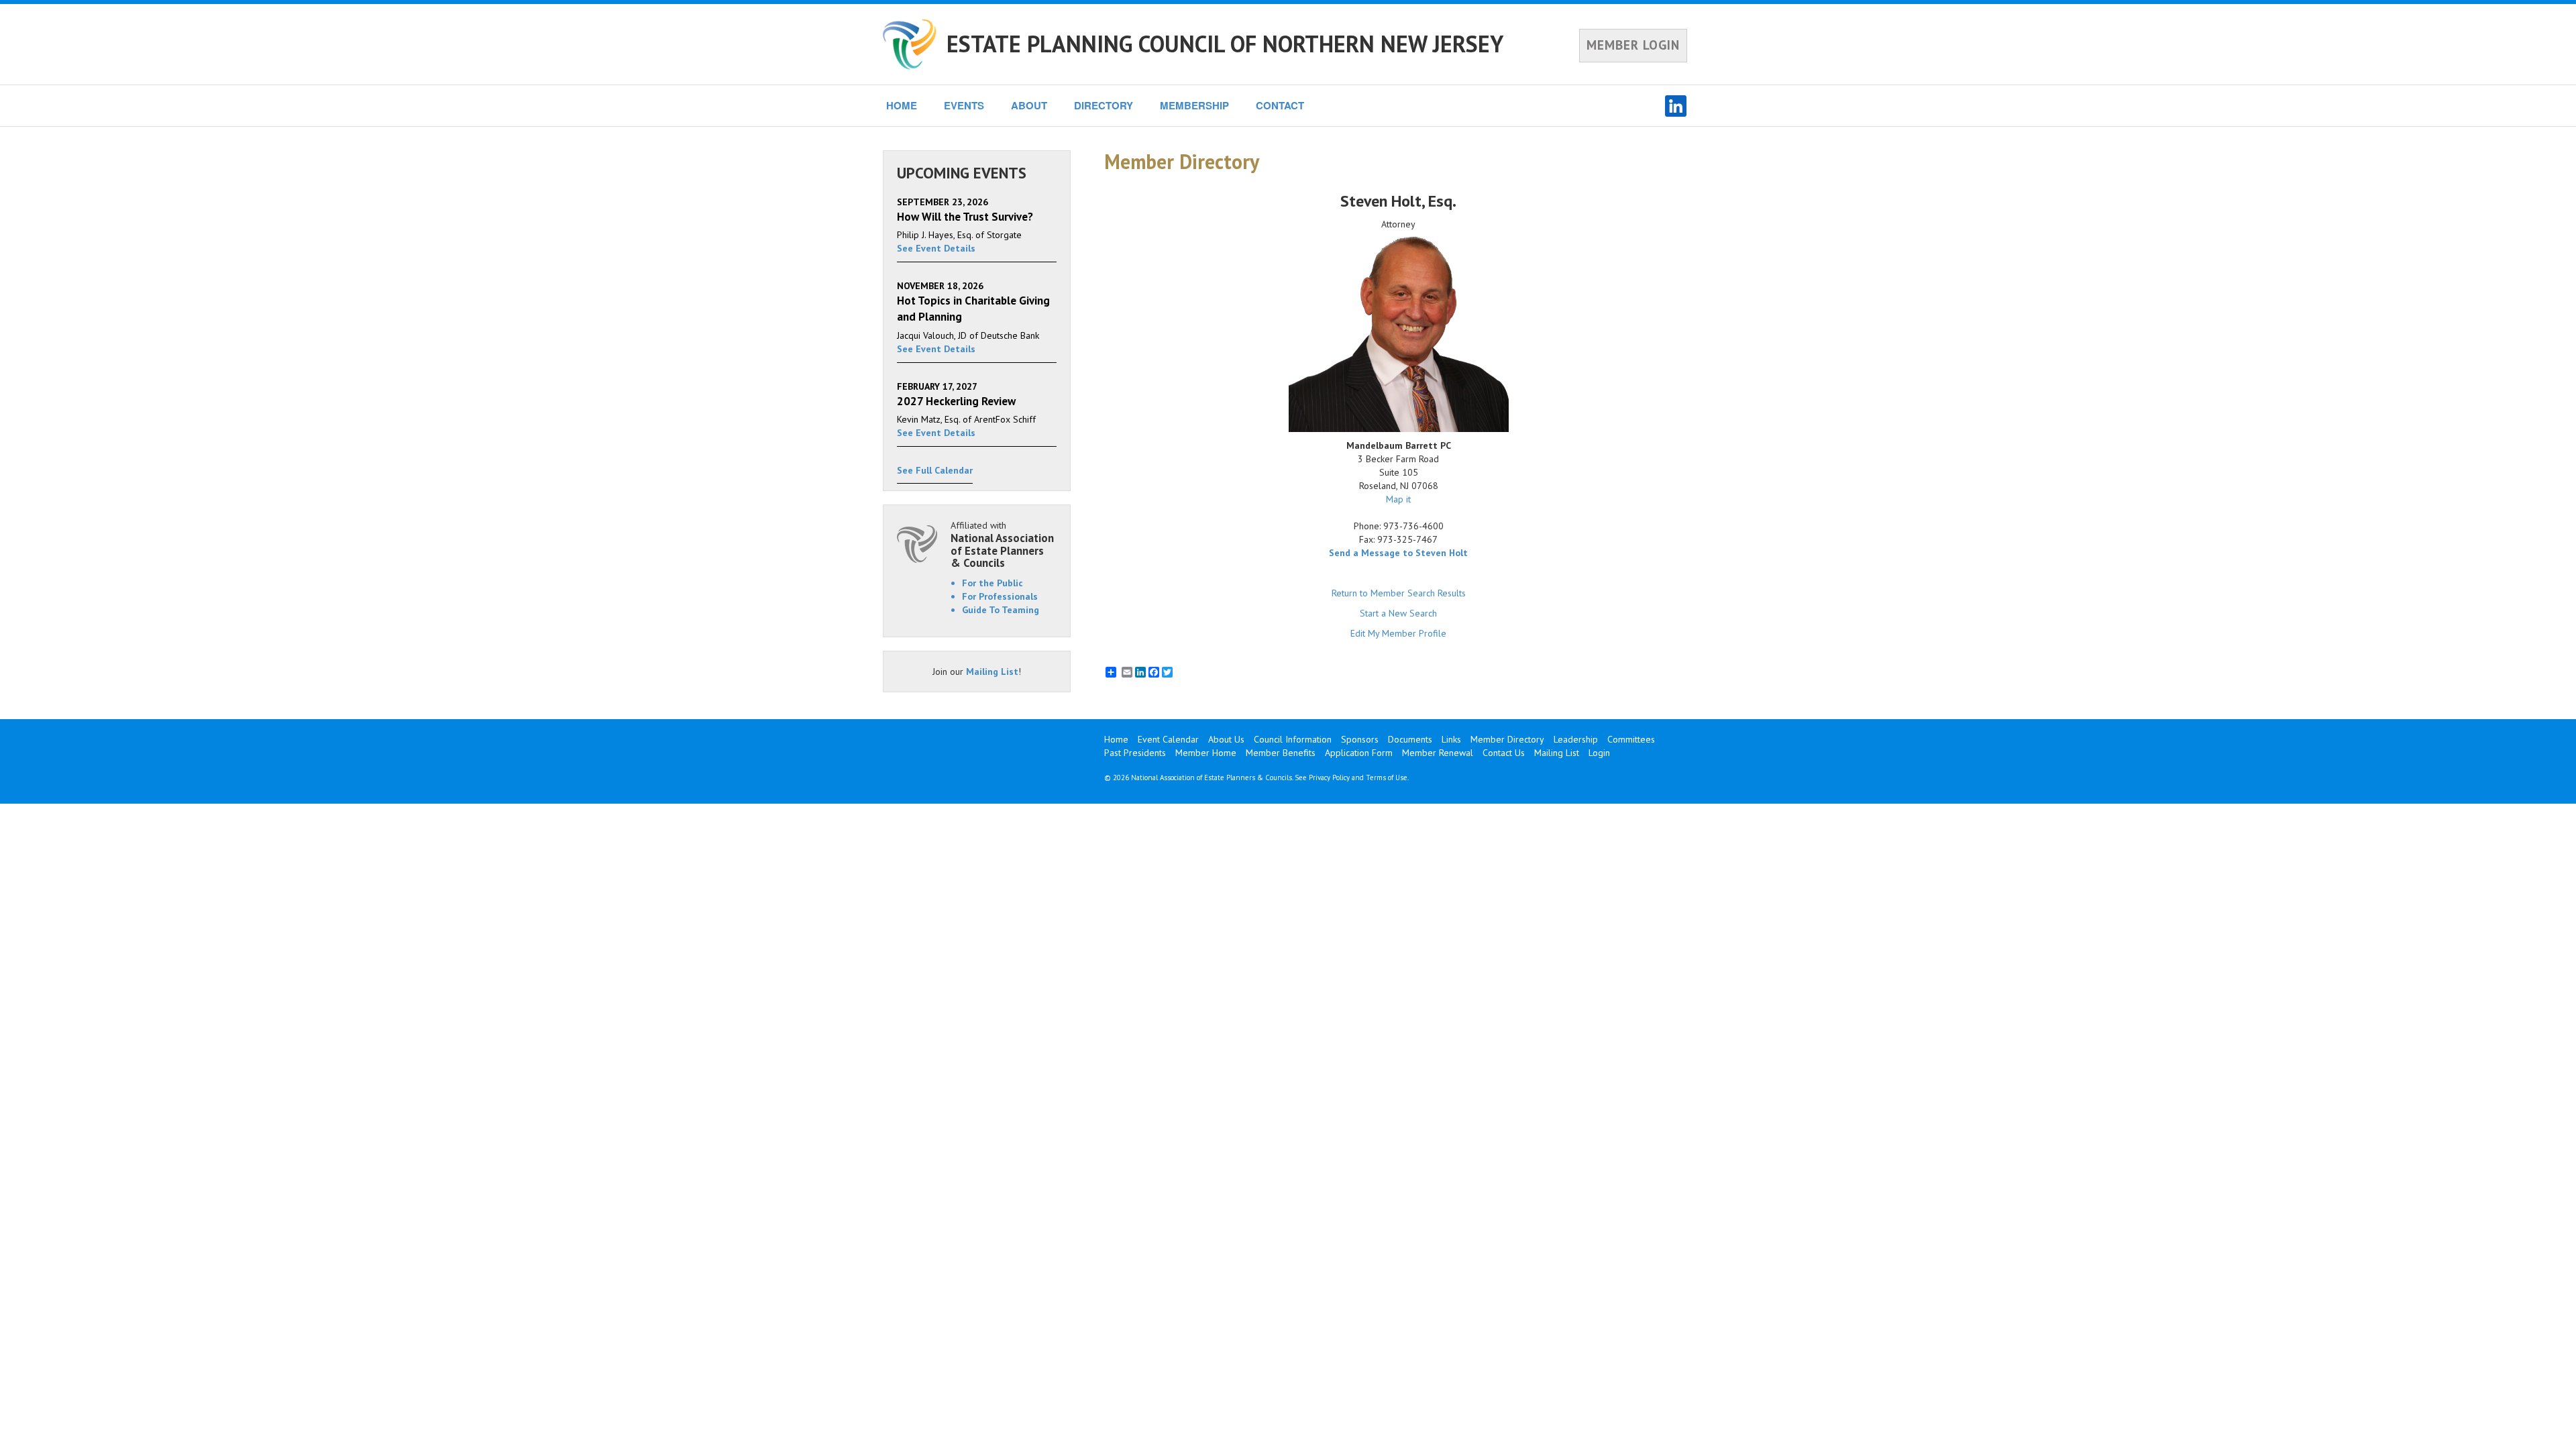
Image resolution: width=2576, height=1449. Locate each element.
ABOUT (1029, 105)
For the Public (992, 583)
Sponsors (1360, 739)
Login (1599, 753)
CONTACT (1280, 105)
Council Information (1293, 739)
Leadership (1576, 739)
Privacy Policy (1329, 777)
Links (1451, 739)
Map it (1398, 499)
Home (1116, 739)
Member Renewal (1438, 753)
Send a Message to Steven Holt (1398, 553)
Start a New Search (1398, 613)
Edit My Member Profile (1398, 633)
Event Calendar (1168, 739)
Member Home (1206, 753)
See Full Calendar (935, 470)
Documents (1410, 739)
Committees (1631, 739)
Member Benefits (1281, 753)
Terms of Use (1387, 777)
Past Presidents (1135, 753)
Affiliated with (1002, 544)
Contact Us (1504, 753)
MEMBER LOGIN (1633, 45)
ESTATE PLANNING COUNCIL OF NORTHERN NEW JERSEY (1225, 44)
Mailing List (992, 672)
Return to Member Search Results (1399, 593)
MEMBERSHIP (1194, 105)
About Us (1226, 739)
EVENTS (964, 105)
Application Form (1359, 753)
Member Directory (1507, 739)
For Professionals (1000, 596)
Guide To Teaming (1001, 610)
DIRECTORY (1104, 105)
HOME (902, 105)
